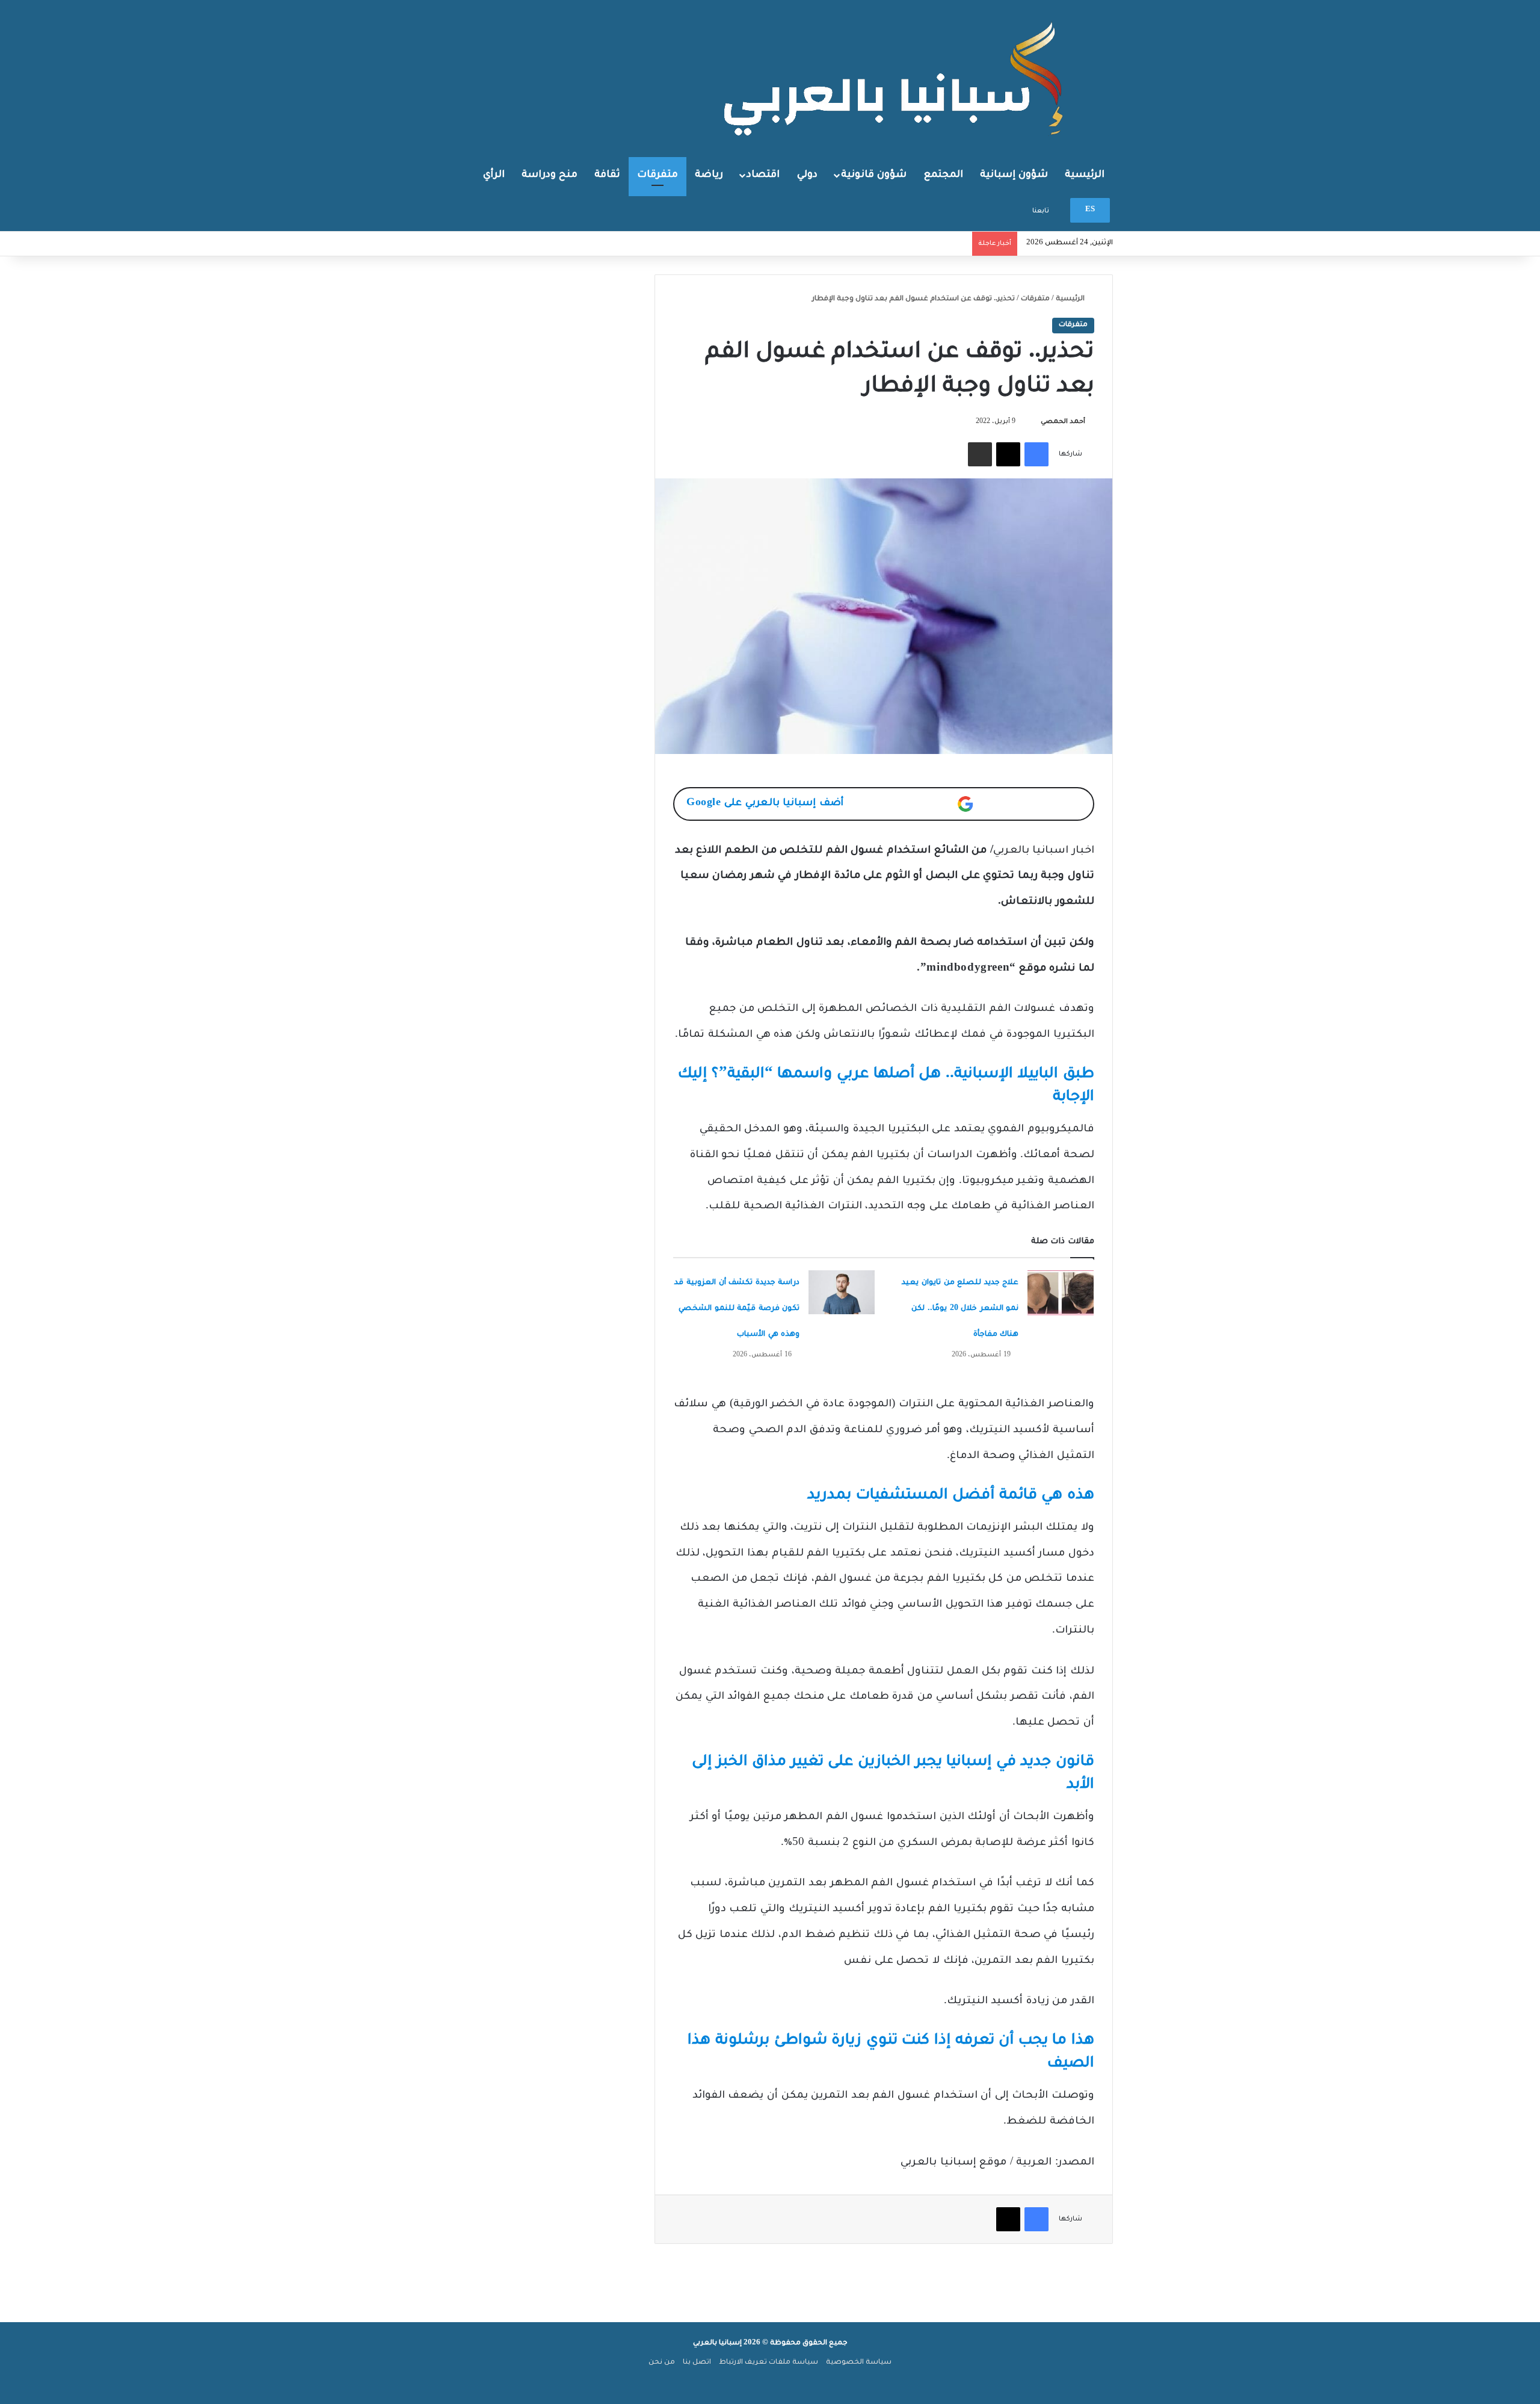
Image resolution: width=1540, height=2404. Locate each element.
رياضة (709, 175)
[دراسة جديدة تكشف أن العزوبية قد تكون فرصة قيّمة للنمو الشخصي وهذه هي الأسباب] (842, 1292)
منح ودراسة (550, 175)
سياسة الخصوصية (859, 2363)
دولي (807, 175)
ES (1090, 210)
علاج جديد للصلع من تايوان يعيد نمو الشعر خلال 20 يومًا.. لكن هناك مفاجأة (960, 1309)
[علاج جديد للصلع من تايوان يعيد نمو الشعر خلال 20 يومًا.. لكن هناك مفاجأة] (1061, 1293)
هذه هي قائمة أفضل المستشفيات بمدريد (951, 1496)
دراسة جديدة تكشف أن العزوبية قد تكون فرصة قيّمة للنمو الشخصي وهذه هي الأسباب (737, 1309)
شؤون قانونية (874, 175)
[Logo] (896, 78)
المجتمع (944, 175)
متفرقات (658, 175)
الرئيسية (1085, 175)
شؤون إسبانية (1014, 175)
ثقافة (607, 175)
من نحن (662, 2363)
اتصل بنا (697, 2363)
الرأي (494, 175)
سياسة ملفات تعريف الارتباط (768, 2363)
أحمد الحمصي (1063, 422)
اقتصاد (763, 175)
